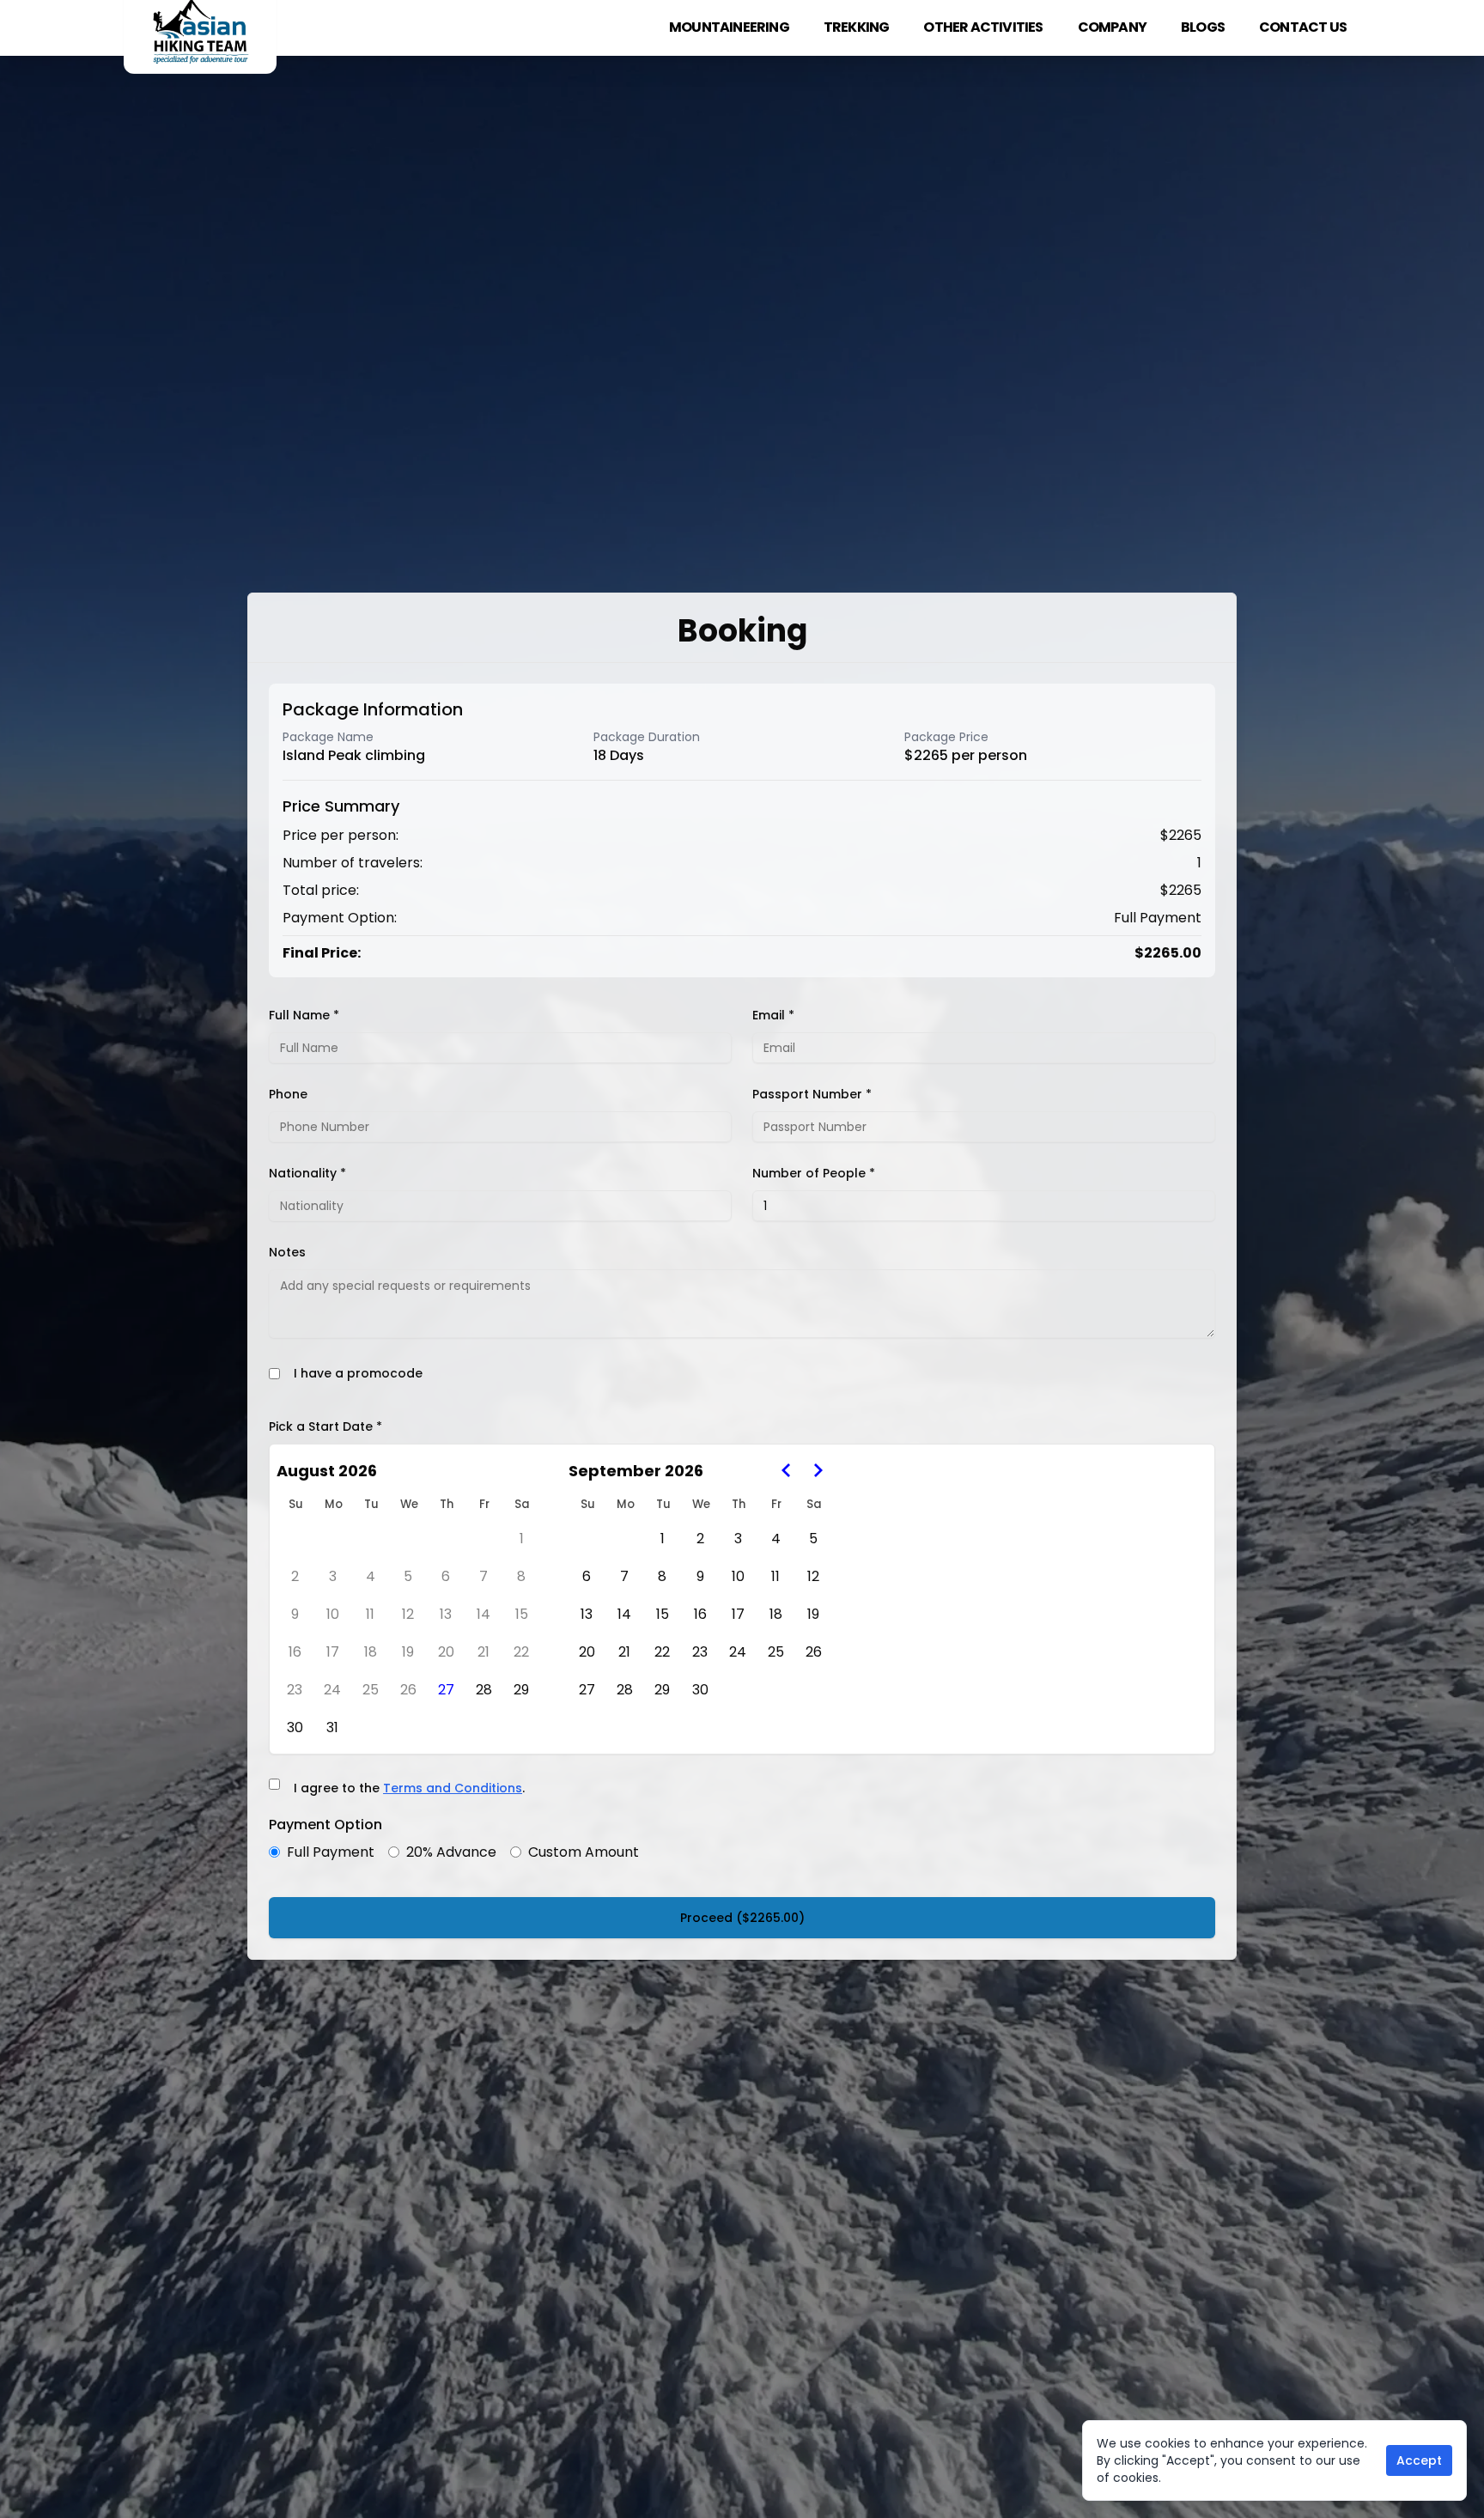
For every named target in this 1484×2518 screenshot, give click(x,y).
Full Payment (331, 1852)
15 (522, 1614)
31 (332, 1727)
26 (408, 1690)
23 (295, 1690)
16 (295, 1652)
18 (371, 1652)
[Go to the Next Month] (818, 1470)
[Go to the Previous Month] (787, 1470)
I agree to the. (409, 1788)
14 (484, 1614)
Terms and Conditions (453, 1788)
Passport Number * (812, 1094)
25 (371, 1690)
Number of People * (814, 1173)
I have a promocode (358, 1373)
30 (295, 1727)
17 (333, 1652)
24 (332, 1690)
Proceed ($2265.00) (742, 1918)
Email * (773, 1015)
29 (521, 1690)
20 (446, 1652)
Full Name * (304, 1015)
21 (484, 1652)
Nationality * (307, 1173)
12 (408, 1614)
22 (521, 1652)
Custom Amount (584, 1852)
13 (446, 1614)
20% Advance (451, 1852)
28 (484, 1690)
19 (408, 1652)
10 (333, 1614)
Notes (287, 1252)
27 (446, 1690)
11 (370, 1614)
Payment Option (325, 1825)
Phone (288, 1094)
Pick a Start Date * (325, 1426)
